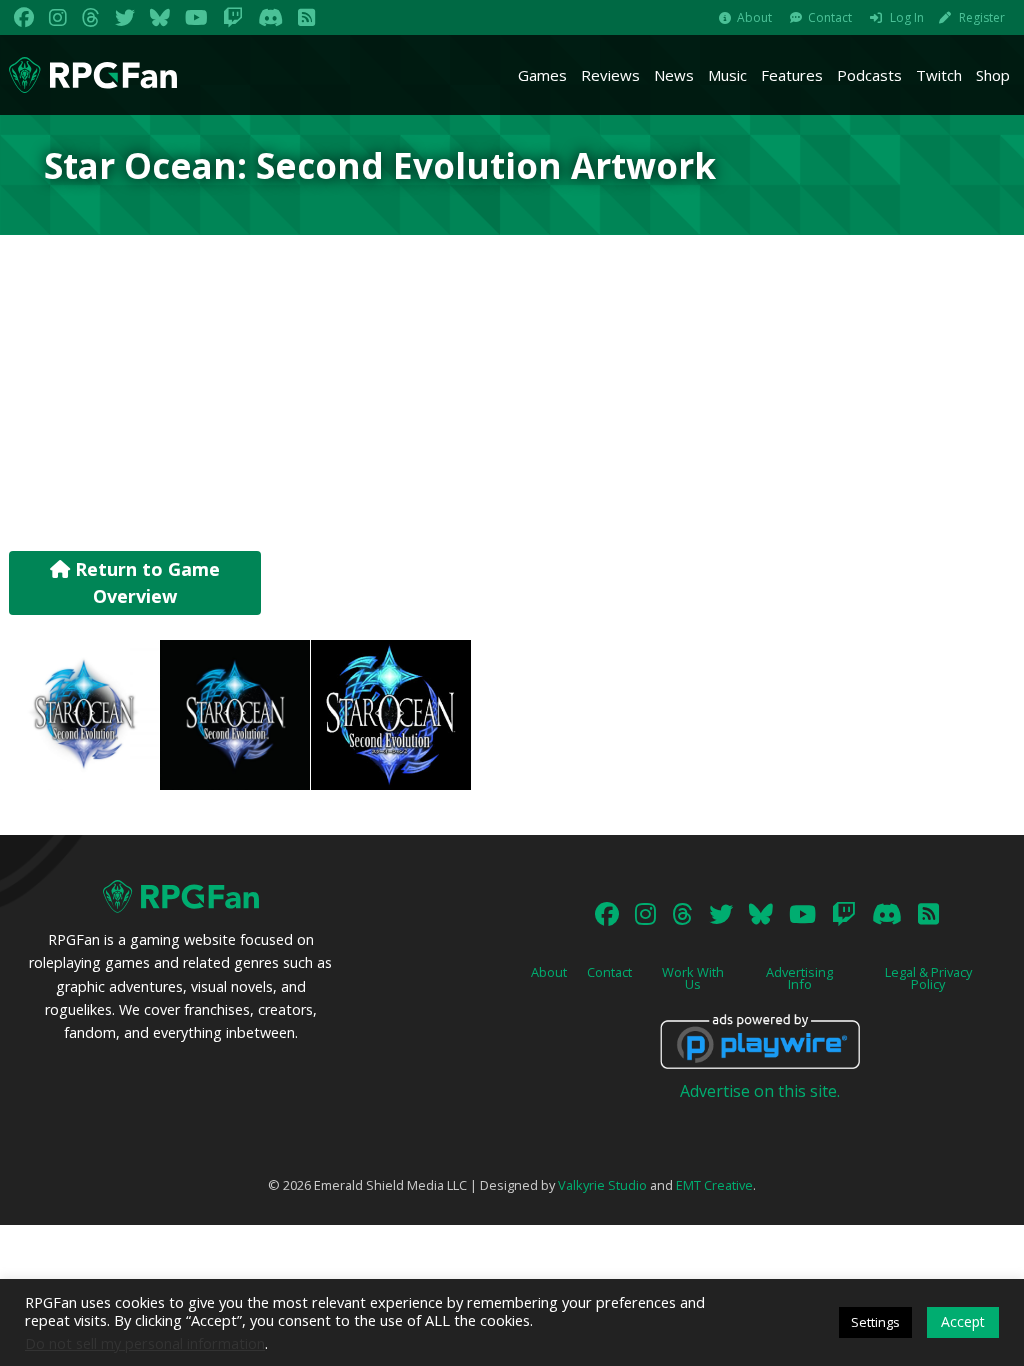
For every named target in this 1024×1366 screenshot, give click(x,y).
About (754, 17)
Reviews (610, 75)
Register (982, 17)
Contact (830, 17)
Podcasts (869, 75)
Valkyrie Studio (602, 1185)
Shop (993, 75)
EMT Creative (714, 1185)
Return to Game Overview (145, 582)
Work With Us (693, 978)
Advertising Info (799, 978)
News (674, 75)
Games (542, 75)
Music (727, 75)
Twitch (939, 75)
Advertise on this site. (760, 1091)
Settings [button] (875, 1322)
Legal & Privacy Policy (928, 978)
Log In (907, 17)
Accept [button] (963, 1321)
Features (792, 75)
